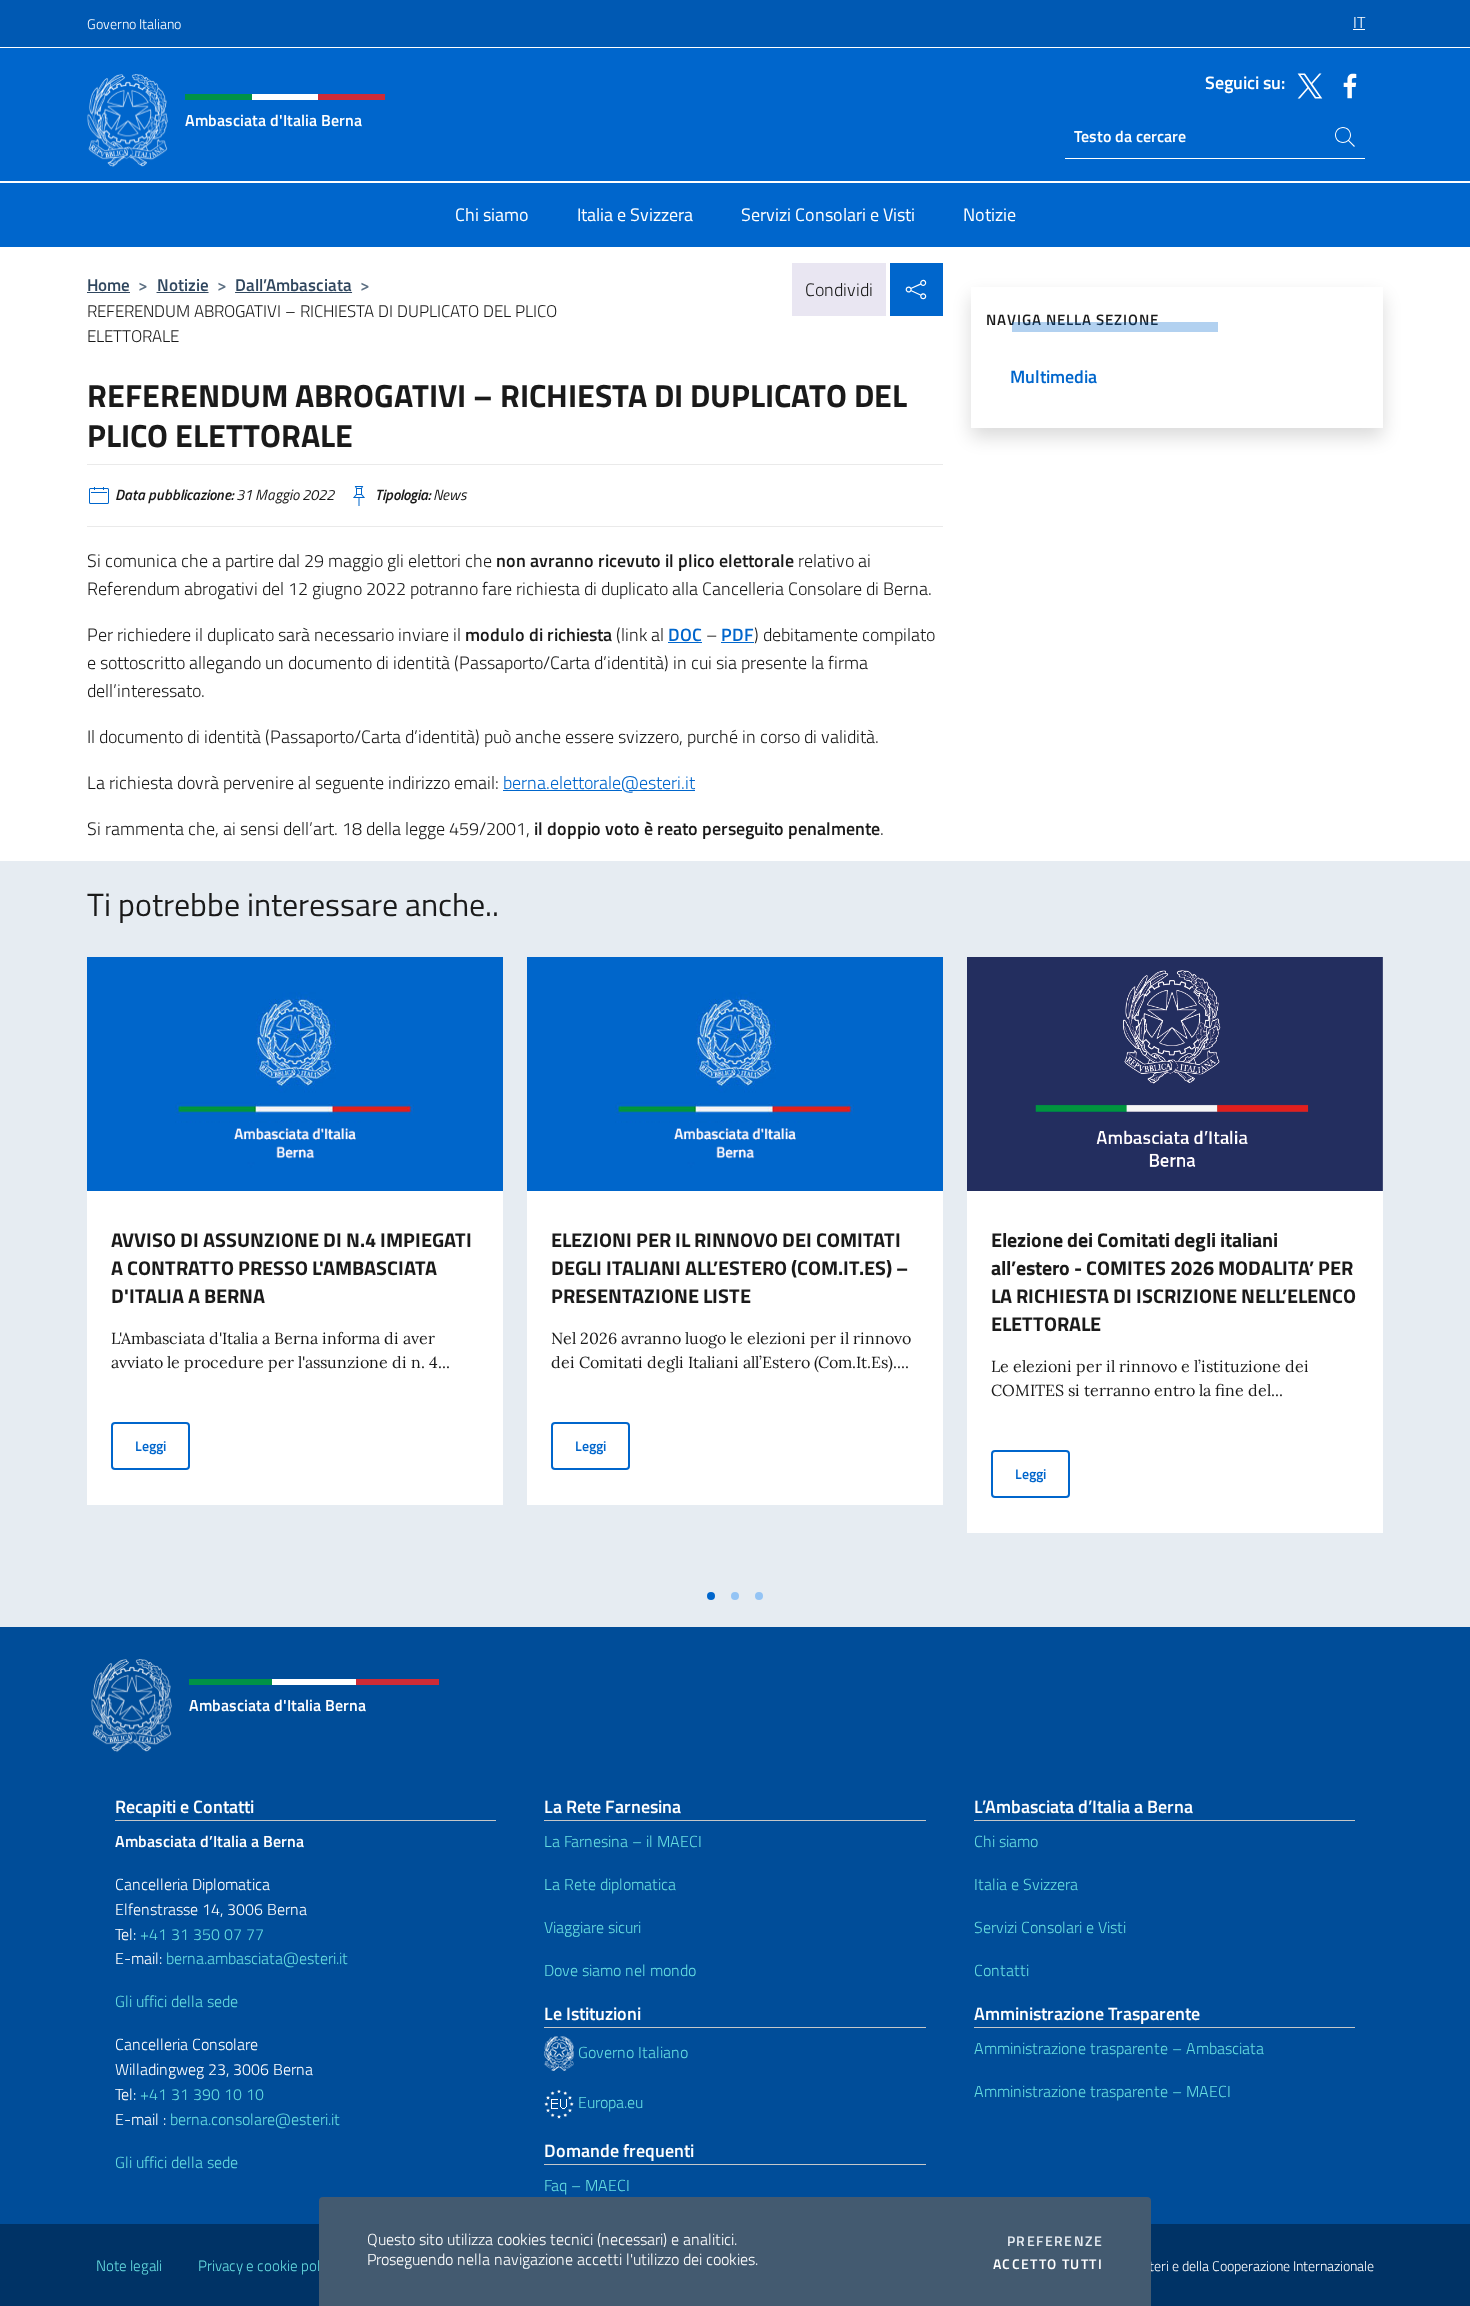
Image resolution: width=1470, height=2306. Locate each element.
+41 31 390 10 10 (200, 2094)
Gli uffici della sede (176, 2001)
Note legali (129, 2265)
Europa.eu (608, 2102)
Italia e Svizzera (1026, 1884)
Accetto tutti (1048, 2264)
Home (108, 284)
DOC (685, 634)
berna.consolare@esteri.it (255, 2119)
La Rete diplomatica (610, 1884)
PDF (737, 634)
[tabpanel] (295, 1267)
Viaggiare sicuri (592, 1927)
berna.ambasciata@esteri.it (255, 1958)
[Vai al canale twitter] (1305, 84)
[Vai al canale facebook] (1345, 84)
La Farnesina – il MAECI (623, 1841)
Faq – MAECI (587, 2185)
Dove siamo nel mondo (620, 1970)
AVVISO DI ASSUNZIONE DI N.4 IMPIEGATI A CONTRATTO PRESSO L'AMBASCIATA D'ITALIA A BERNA (291, 1267)
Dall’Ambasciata (293, 284)
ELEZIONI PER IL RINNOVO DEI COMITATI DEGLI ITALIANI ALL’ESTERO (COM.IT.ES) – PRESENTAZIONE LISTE (729, 1267)
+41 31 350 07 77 (202, 1934)
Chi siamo (1006, 1841)
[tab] (711, 1596)
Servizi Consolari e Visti (1050, 1927)
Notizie (183, 284)
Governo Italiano (134, 23)
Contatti (1001, 1970)
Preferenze (1055, 2241)
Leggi (162, 1445)
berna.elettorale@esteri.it (599, 782)
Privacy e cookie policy (267, 2265)
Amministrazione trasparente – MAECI (1102, 2091)
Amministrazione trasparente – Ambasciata (1119, 2048)
